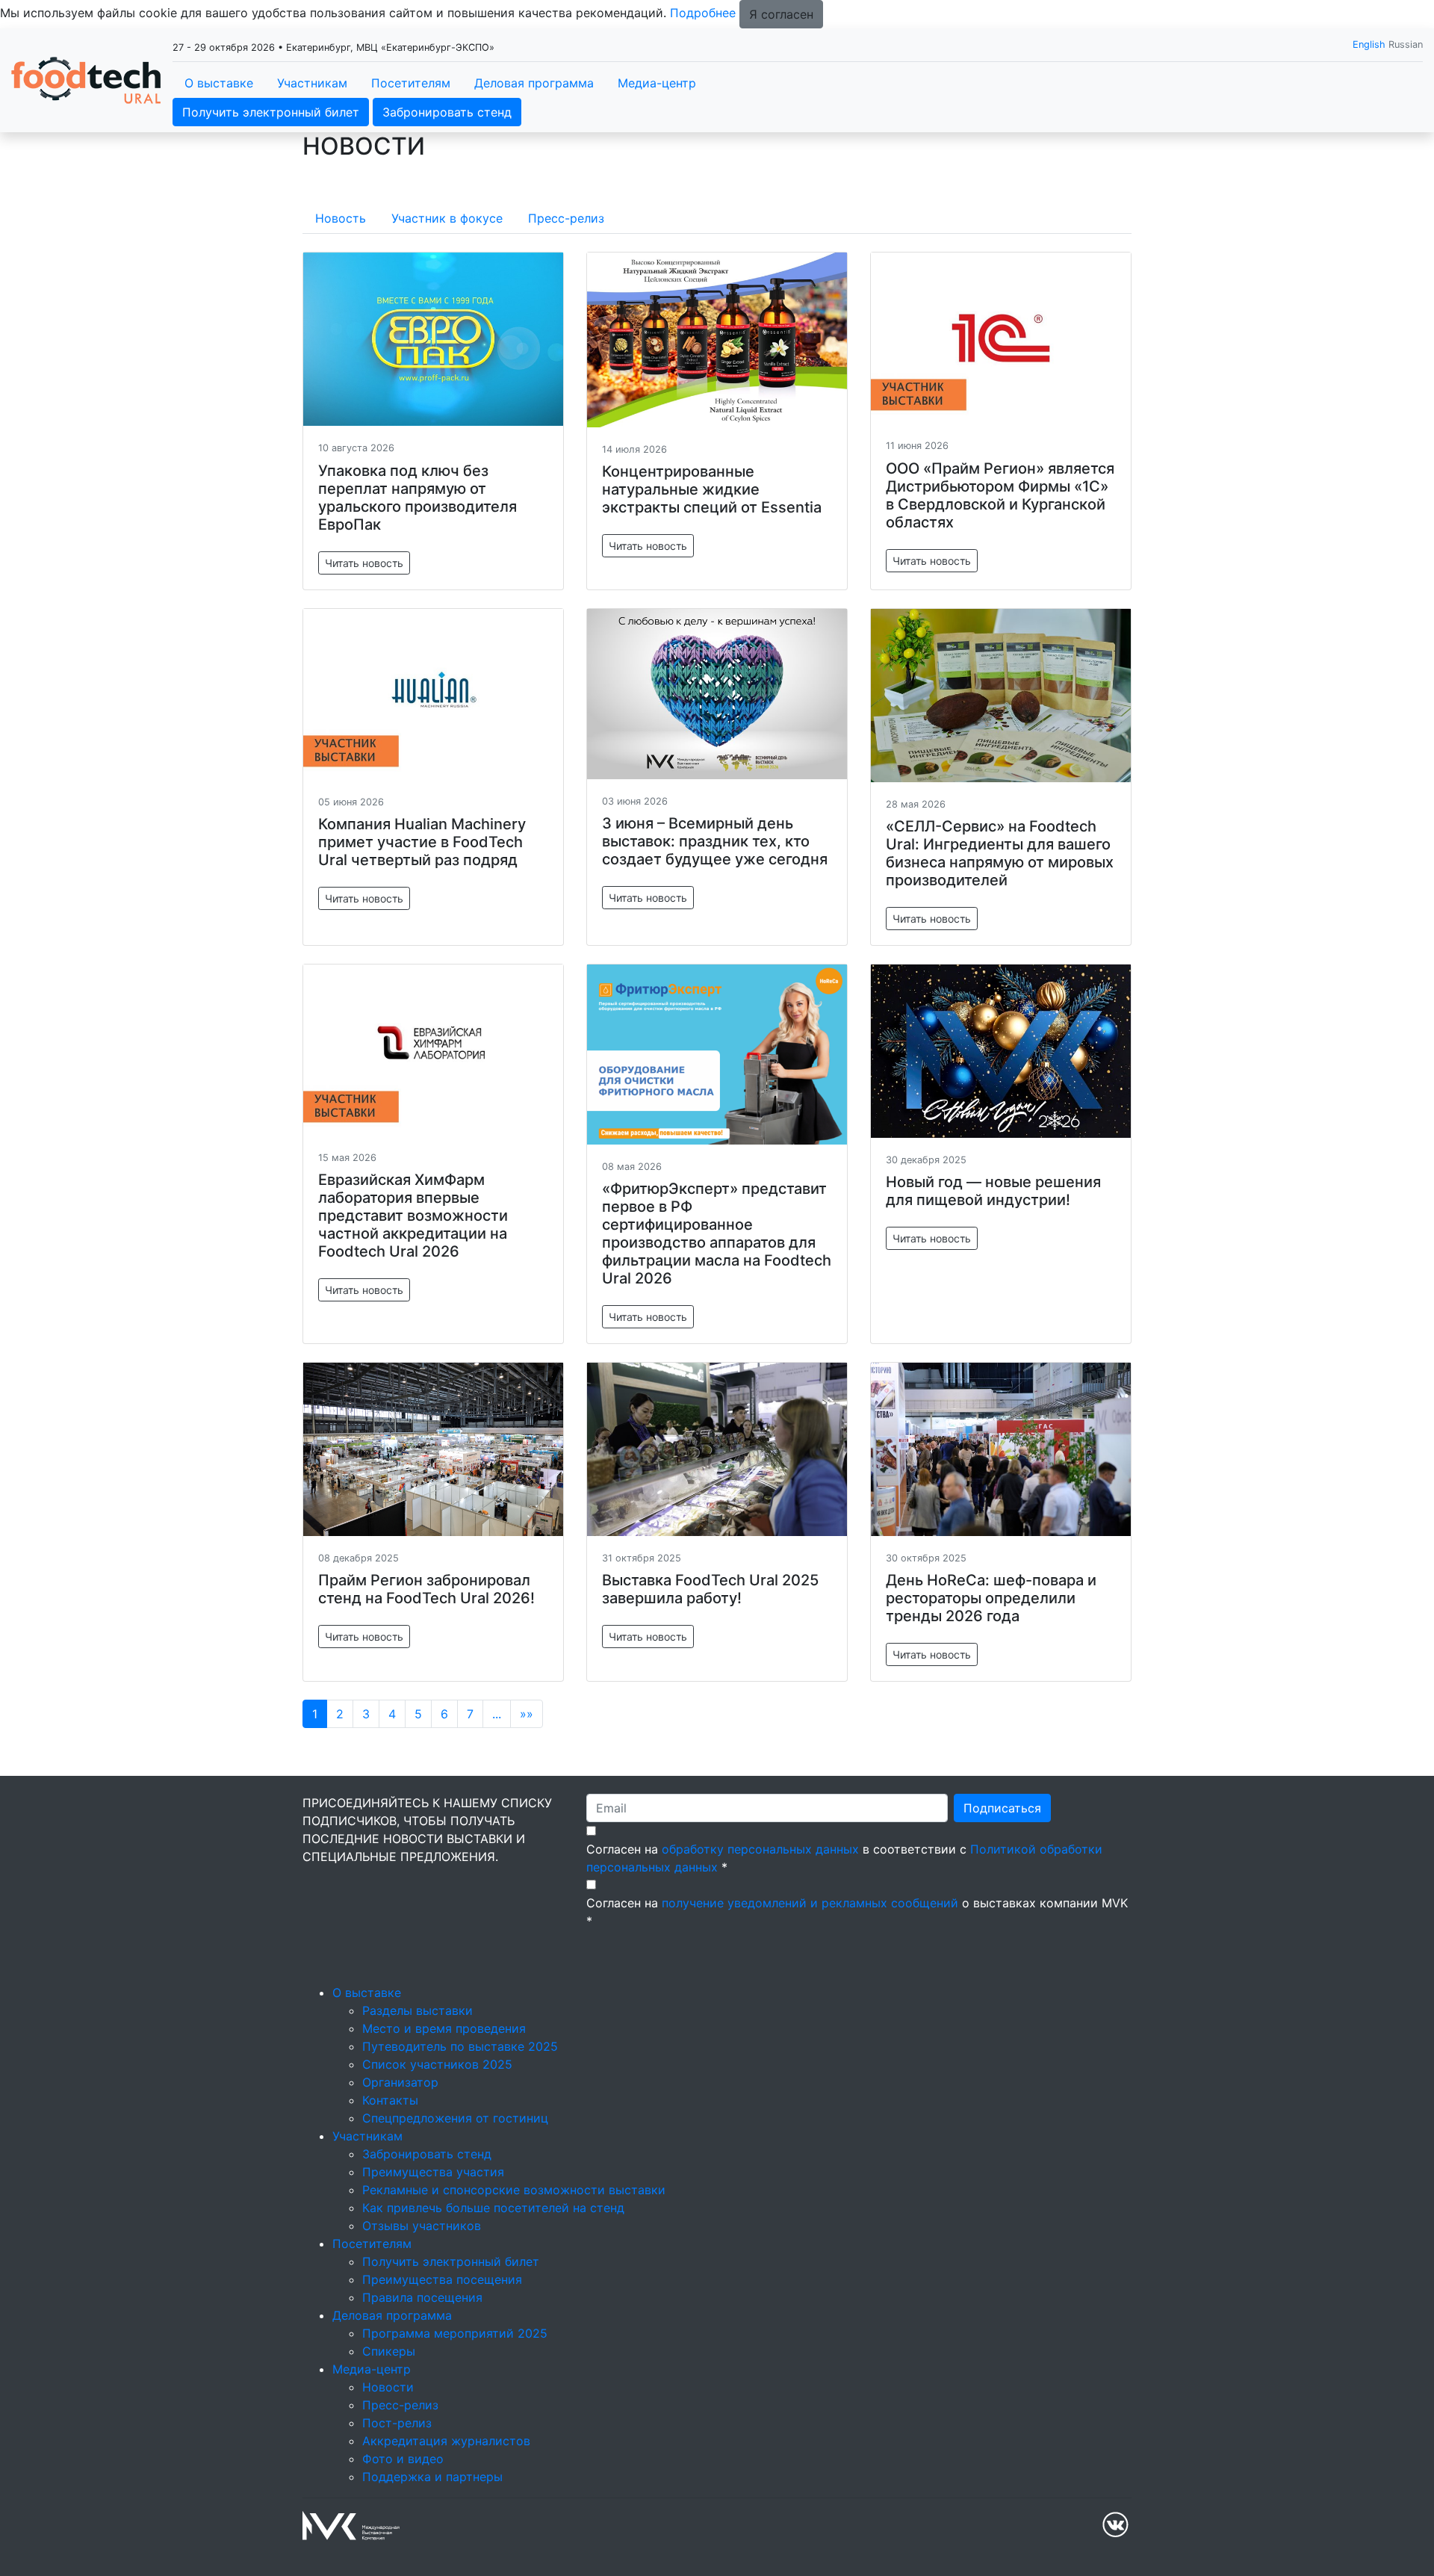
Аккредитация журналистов (446, 2441)
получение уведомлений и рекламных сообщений (810, 1903)
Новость (341, 218)
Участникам (312, 83)
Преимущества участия (433, 2172)
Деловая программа (534, 83)
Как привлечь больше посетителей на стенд (493, 2208)
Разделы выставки (418, 2010)
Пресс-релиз (566, 218)
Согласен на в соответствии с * (844, 1858)
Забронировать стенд (447, 112)
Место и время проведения (444, 2028)
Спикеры (389, 2351)
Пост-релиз (397, 2423)
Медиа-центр (657, 83)
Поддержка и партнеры (432, 2477)
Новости (388, 2387)
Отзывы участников (422, 2226)
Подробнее (703, 13)
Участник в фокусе (447, 218)
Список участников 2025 (437, 2064)
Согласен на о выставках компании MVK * (857, 1912)
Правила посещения (422, 2297)
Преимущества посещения (442, 2279)
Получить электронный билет (271, 112)
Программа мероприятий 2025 (455, 2333)
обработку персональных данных (760, 1849)
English (1369, 44)
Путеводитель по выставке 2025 (460, 2046)
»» (527, 1714)
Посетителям (411, 83)
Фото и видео (403, 2459)
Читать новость (364, 563)
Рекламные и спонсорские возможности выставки (514, 2190)
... (497, 1714)
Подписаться (1002, 1808)
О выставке (219, 83)
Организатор (400, 2082)
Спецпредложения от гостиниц (455, 2118)
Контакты (390, 2100)
